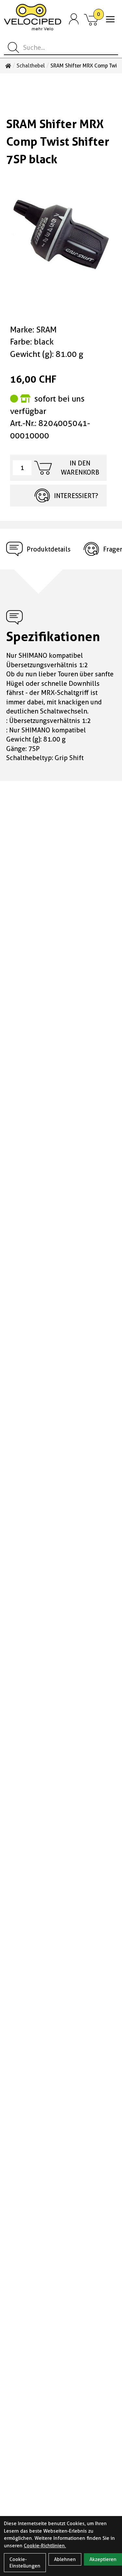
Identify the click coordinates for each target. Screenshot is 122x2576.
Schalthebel (31, 66)
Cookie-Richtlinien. (45, 2546)
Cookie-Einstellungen (25, 2563)
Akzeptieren (103, 2559)
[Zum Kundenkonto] (74, 19)
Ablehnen (65, 2559)
